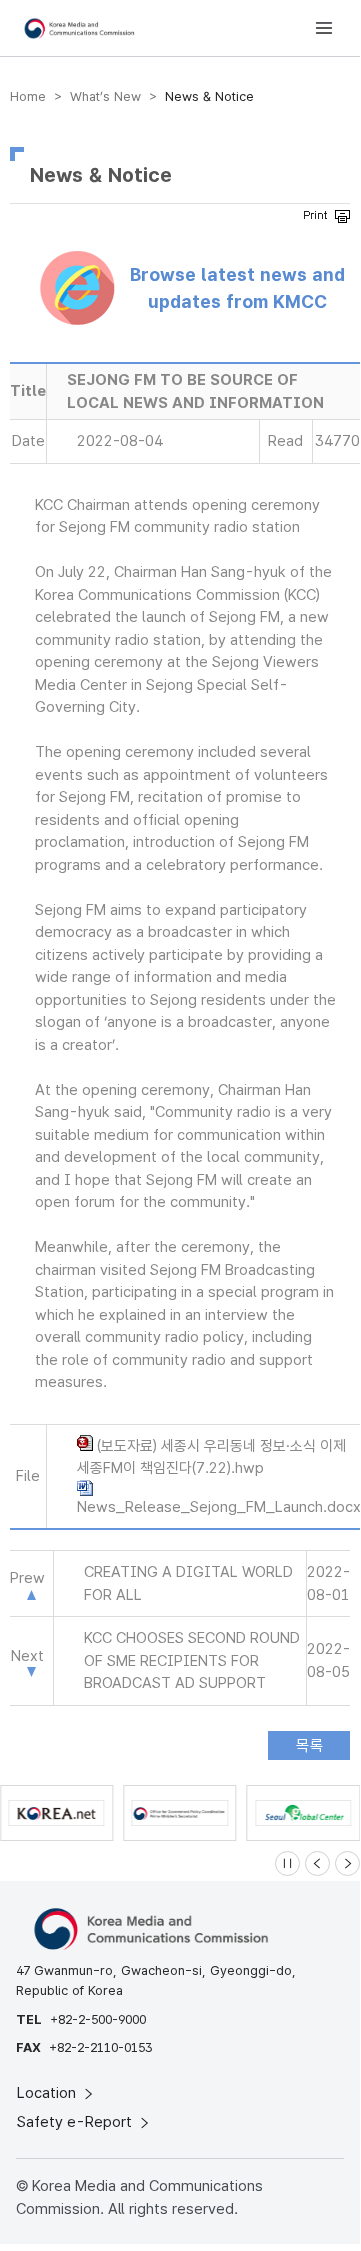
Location (48, 2093)
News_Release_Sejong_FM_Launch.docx (219, 1507)
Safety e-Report (76, 2122)
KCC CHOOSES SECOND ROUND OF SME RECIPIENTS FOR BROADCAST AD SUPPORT (192, 1660)
